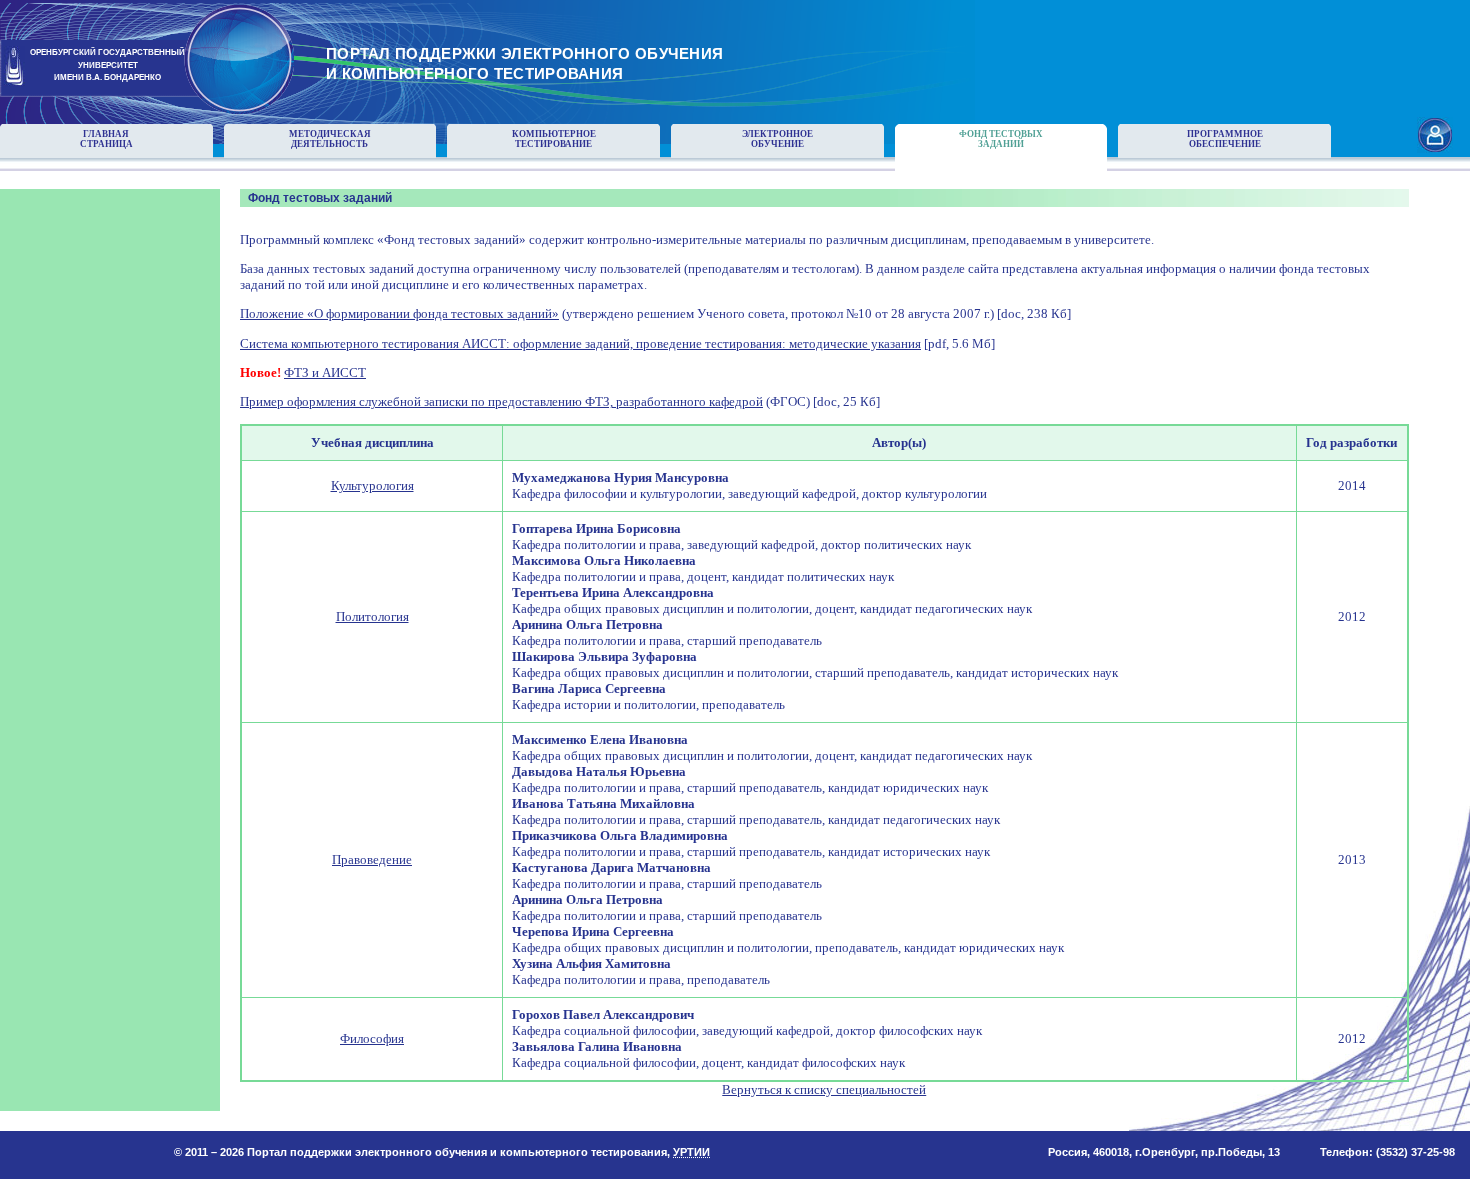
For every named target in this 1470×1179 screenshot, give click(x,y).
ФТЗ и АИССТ (325, 372)
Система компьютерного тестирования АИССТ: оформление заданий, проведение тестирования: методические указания (580, 343)
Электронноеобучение (777, 139)
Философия (372, 1038)
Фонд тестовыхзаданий (1001, 139)
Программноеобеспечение (1225, 139)
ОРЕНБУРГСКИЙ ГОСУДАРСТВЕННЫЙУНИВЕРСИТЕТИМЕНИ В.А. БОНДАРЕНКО (107, 65)
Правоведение (372, 859)
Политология (372, 616)
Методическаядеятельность (330, 139)
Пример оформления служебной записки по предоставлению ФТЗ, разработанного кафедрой (501, 401)
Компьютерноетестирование (554, 139)
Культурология (372, 485)
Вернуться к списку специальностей (824, 1089)
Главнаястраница (106, 139)
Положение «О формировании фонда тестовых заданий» (399, 313)
